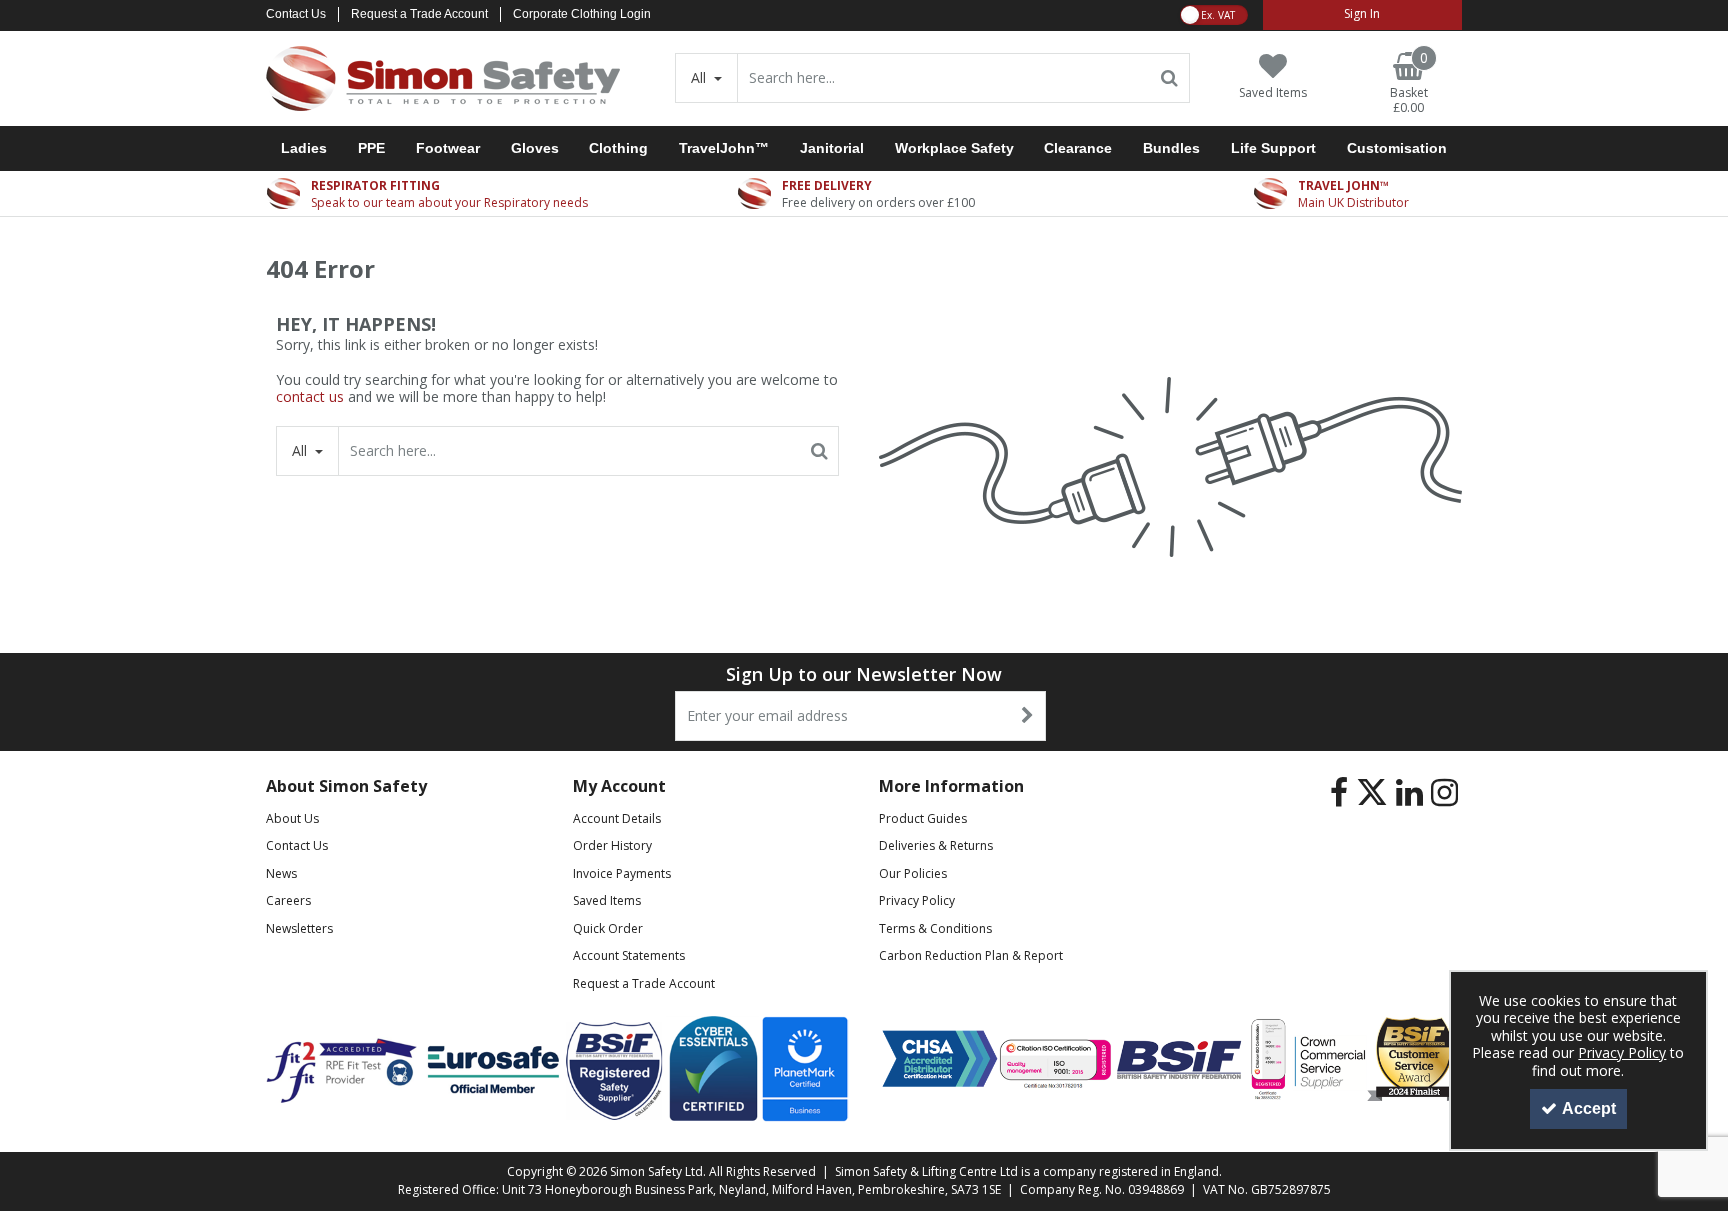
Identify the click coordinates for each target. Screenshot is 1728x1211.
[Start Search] (1170, 78)
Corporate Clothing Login (582, 14)
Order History (612, 845)
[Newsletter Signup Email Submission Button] (1028, 716)
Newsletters (299, 928)
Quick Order (608, 928)
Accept (1589, 1108)
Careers (288, 900)
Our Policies (913, 873)
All (700, 77)
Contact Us (296, 14)
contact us (310, 396)
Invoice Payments (622, 873)
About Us (292, 818)
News (281, 873)
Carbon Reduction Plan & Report (971, 955)
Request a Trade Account (419, 14)
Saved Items (607, 900)
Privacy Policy (917, 900)
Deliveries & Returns (936, 845)
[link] (1339, 793)
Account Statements (629, 955)
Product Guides (923, 818)
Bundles (1171, 148)
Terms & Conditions (935, 928)
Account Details (617, 818)
